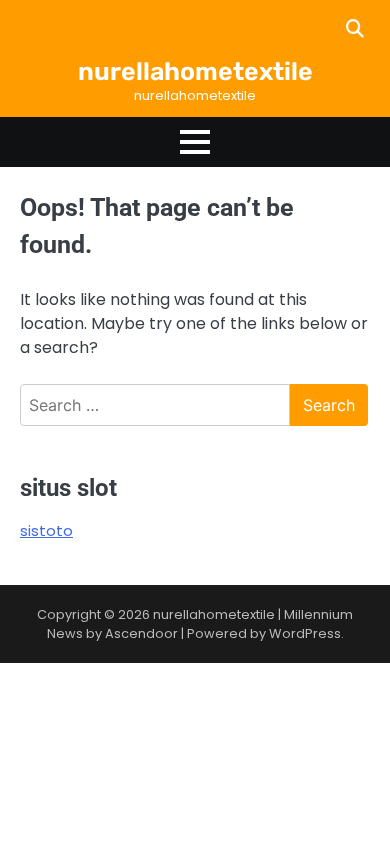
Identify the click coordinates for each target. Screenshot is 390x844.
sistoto (46, 530)
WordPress (305, 633)
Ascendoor (141, 633)
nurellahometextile (195, 71)
